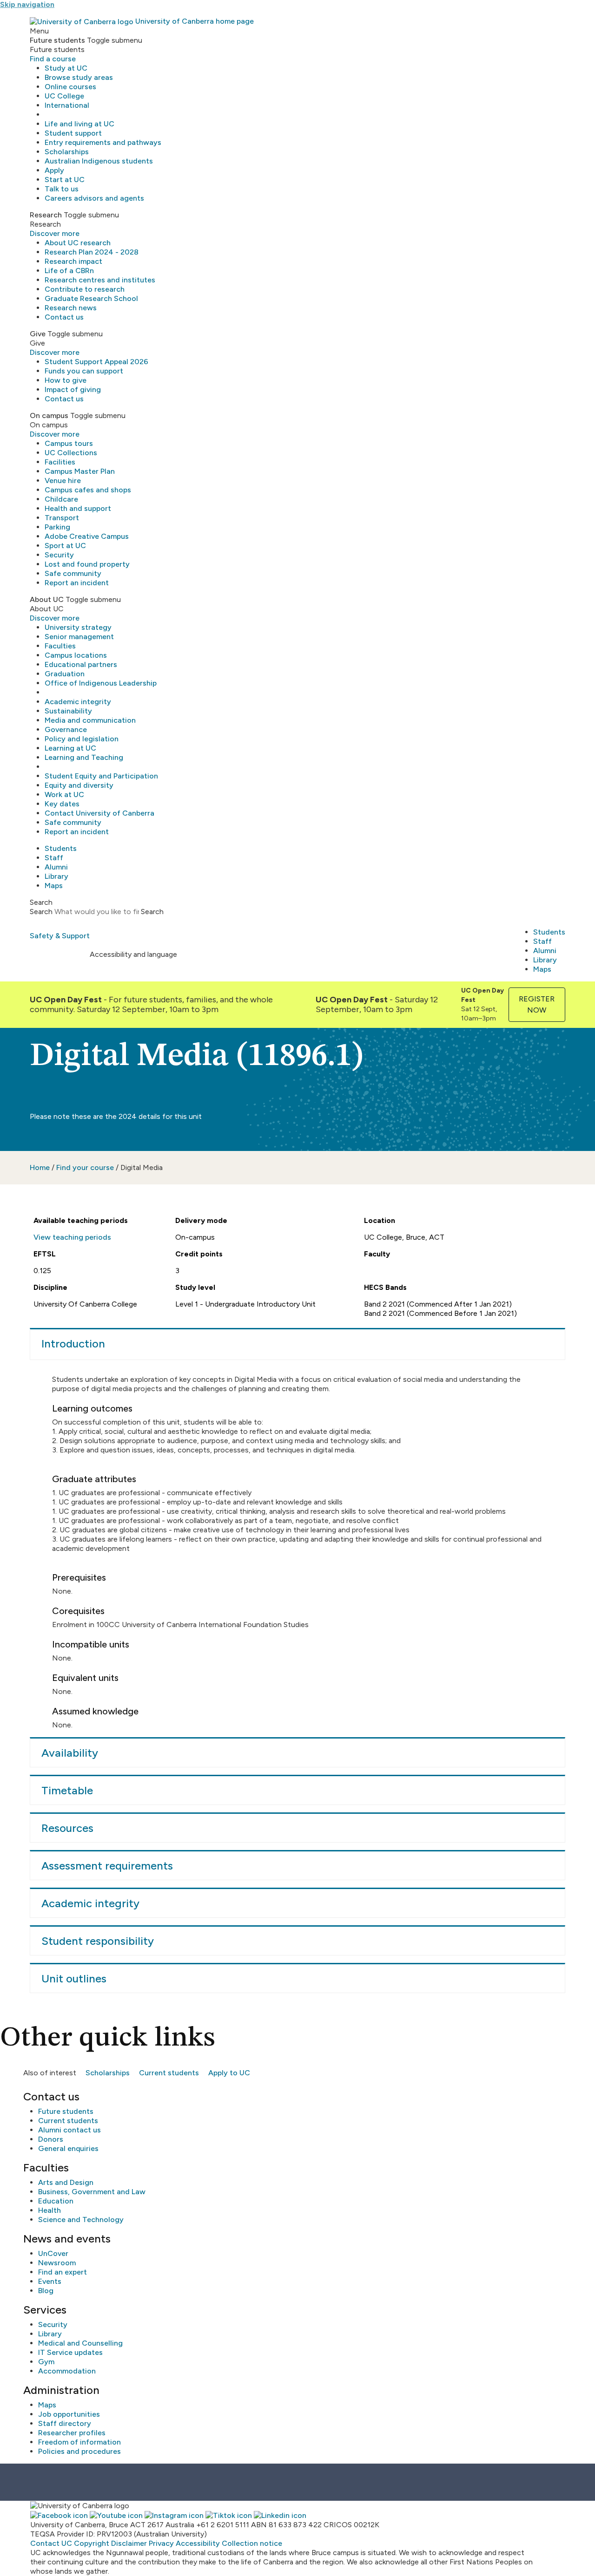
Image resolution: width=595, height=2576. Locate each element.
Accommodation (67, 2371)
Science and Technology (81, 2220)
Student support (73, 133)
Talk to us (62, 189)
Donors (51, 2139)
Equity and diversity (79, 785)
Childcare (61, 499)
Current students (169, 2073)
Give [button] (38, 334)
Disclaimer (129, 2543)
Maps (54, 886)
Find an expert (63, 2272)
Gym (46, 2362)
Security (59, 555)
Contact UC (51, 2543)
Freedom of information (79, 2442)
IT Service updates (70, 2352)
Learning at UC (70, 748)
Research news (71, 308)
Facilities (60, 462)
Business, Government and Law (92, 2192)
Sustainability (68, 711)
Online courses (70, 87)
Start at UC (65, 180)
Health (50, 2210)
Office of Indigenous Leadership (101, 683)
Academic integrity (78, 702)
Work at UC (64, 794)
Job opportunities (69, 2414)
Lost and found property (87, 564)
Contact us (64, 317)
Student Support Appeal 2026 (96, 362)
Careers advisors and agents (94, 198)
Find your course (85, 1167)
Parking (57, 527)
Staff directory (65, 2423)
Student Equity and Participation (101, 776)
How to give (66, 380)
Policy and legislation (82, 739)
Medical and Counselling (80, 2343)
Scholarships (67, 152)
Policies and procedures (79, 2451)
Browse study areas (79, 77)
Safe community (73, 573)
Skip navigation (27, 4)
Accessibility (198, 2543)
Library (56, 876)
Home (40, 1167)
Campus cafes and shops (88, 490)
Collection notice (252, 2543)
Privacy (161, 2543)
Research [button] (46, 215)
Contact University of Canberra (99, 813)
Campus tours (69, 443)
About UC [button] (47, 599)
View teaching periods (72, 1237)
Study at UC (66, 68)
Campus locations (76, 655)
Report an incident (77, 583)
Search (41, 912)
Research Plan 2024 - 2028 (92, 252)
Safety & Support (60, 936)
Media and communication (90, 720)
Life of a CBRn (69, 271)
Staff (54, 858)
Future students (66, 2111)
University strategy (78, 627)
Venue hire (63, 481)
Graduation (65, 674)
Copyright (92, 2543)
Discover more (55, 233)
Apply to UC (229, 2073)
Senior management (79, 637)
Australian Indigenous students (99, 161)
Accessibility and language (133, 954)
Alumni (56, 867)
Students (61, 848)
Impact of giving (73, 389)
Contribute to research (85, 289)
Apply (54, 170)
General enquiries (68, 2148)
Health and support (78, 508)
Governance (66, 729)
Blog (46, 2291)
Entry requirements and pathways (103, 142)
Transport (62, 518)
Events (50, 2281)
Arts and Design (66, 2182)
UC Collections (71, 453)
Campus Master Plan (80, 471)
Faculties (60, 646)
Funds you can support (84, 371)
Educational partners (81, 664)
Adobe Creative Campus (87, 536)
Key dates (62, 804)
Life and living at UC (79, 124)
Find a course (53, 59)
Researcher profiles (72, 2433)
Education (56, 2201)
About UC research (78, 243)
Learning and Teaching (84, 757)
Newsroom (57, 2263)
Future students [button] (57, 40)
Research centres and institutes (100, 280)
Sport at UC (65, 546)
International (67, 105)
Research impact (73, 261)
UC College (64, 96)
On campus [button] (49, 415)
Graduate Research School (91, 298)
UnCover (53, 2253)
